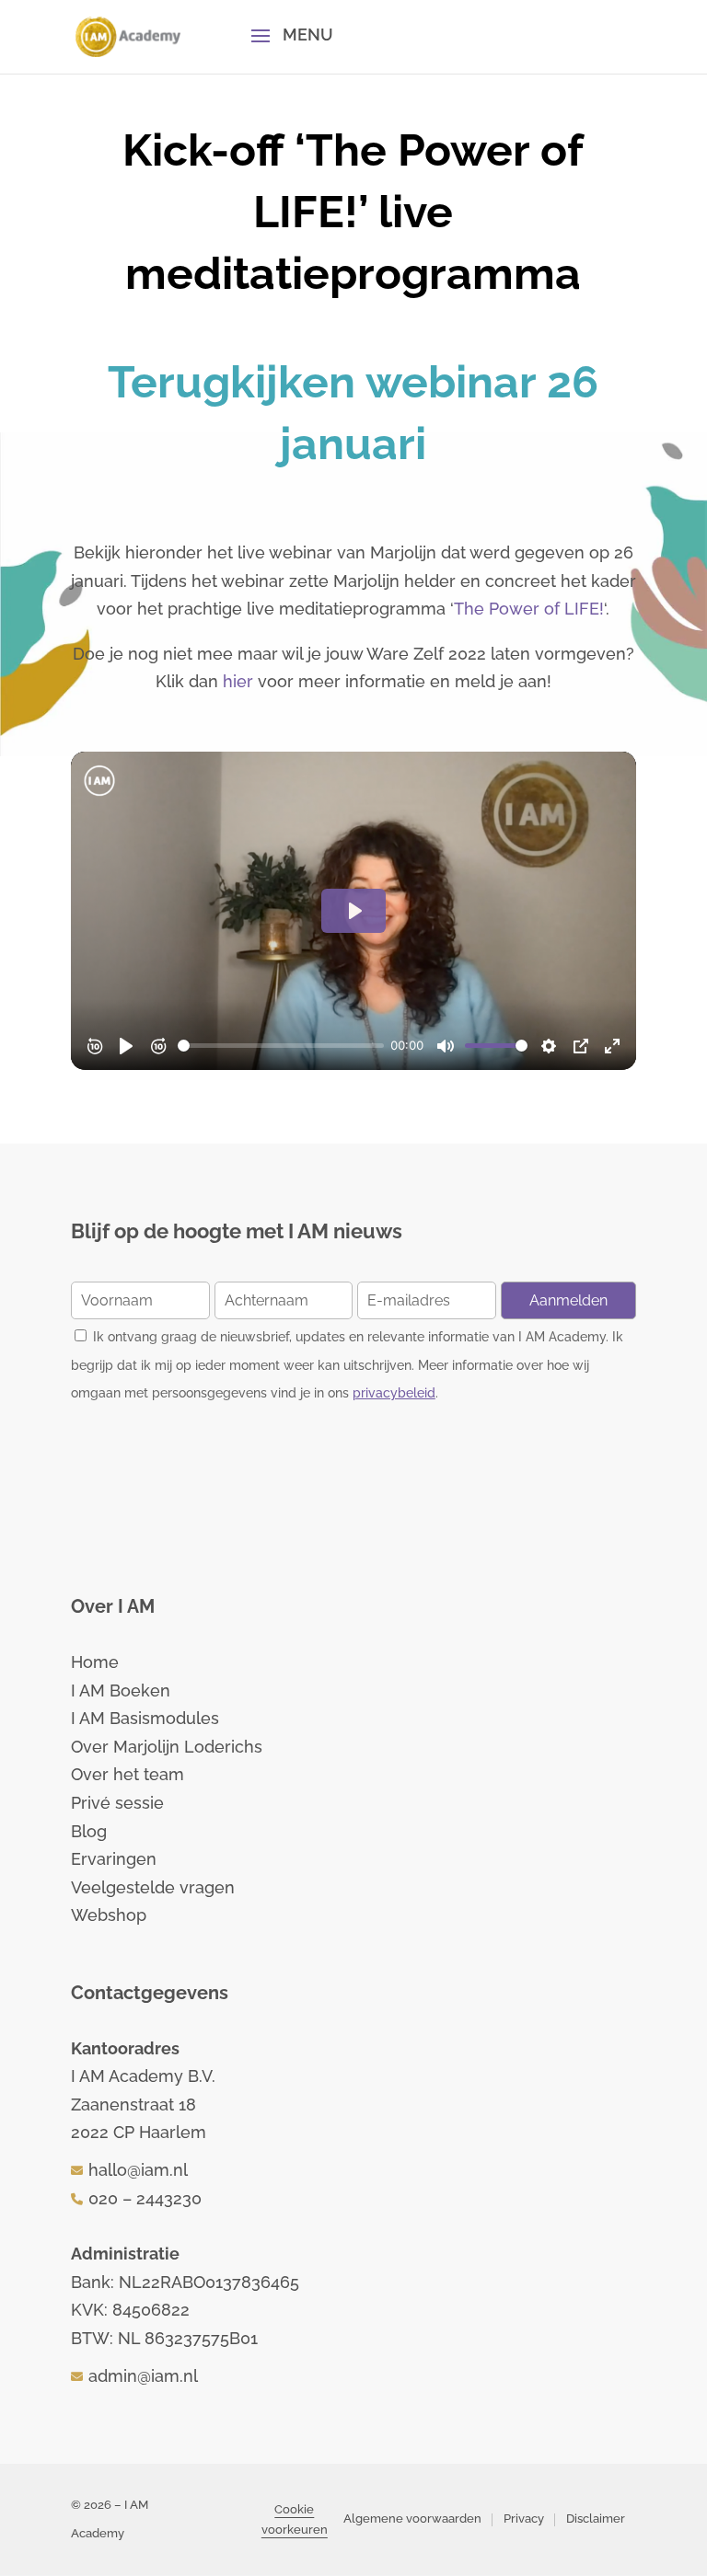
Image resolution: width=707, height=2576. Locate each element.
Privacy (524, 2518)
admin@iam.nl (143, 2376)
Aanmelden (568, 1300)
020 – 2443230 (145, 2198)
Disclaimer (596, 2518)
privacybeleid (394, 1393)
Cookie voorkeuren (295, 2519)
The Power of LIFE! (529, 609)
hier (238, 681)
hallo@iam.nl (138, 2170)
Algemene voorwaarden (412, 2518)
